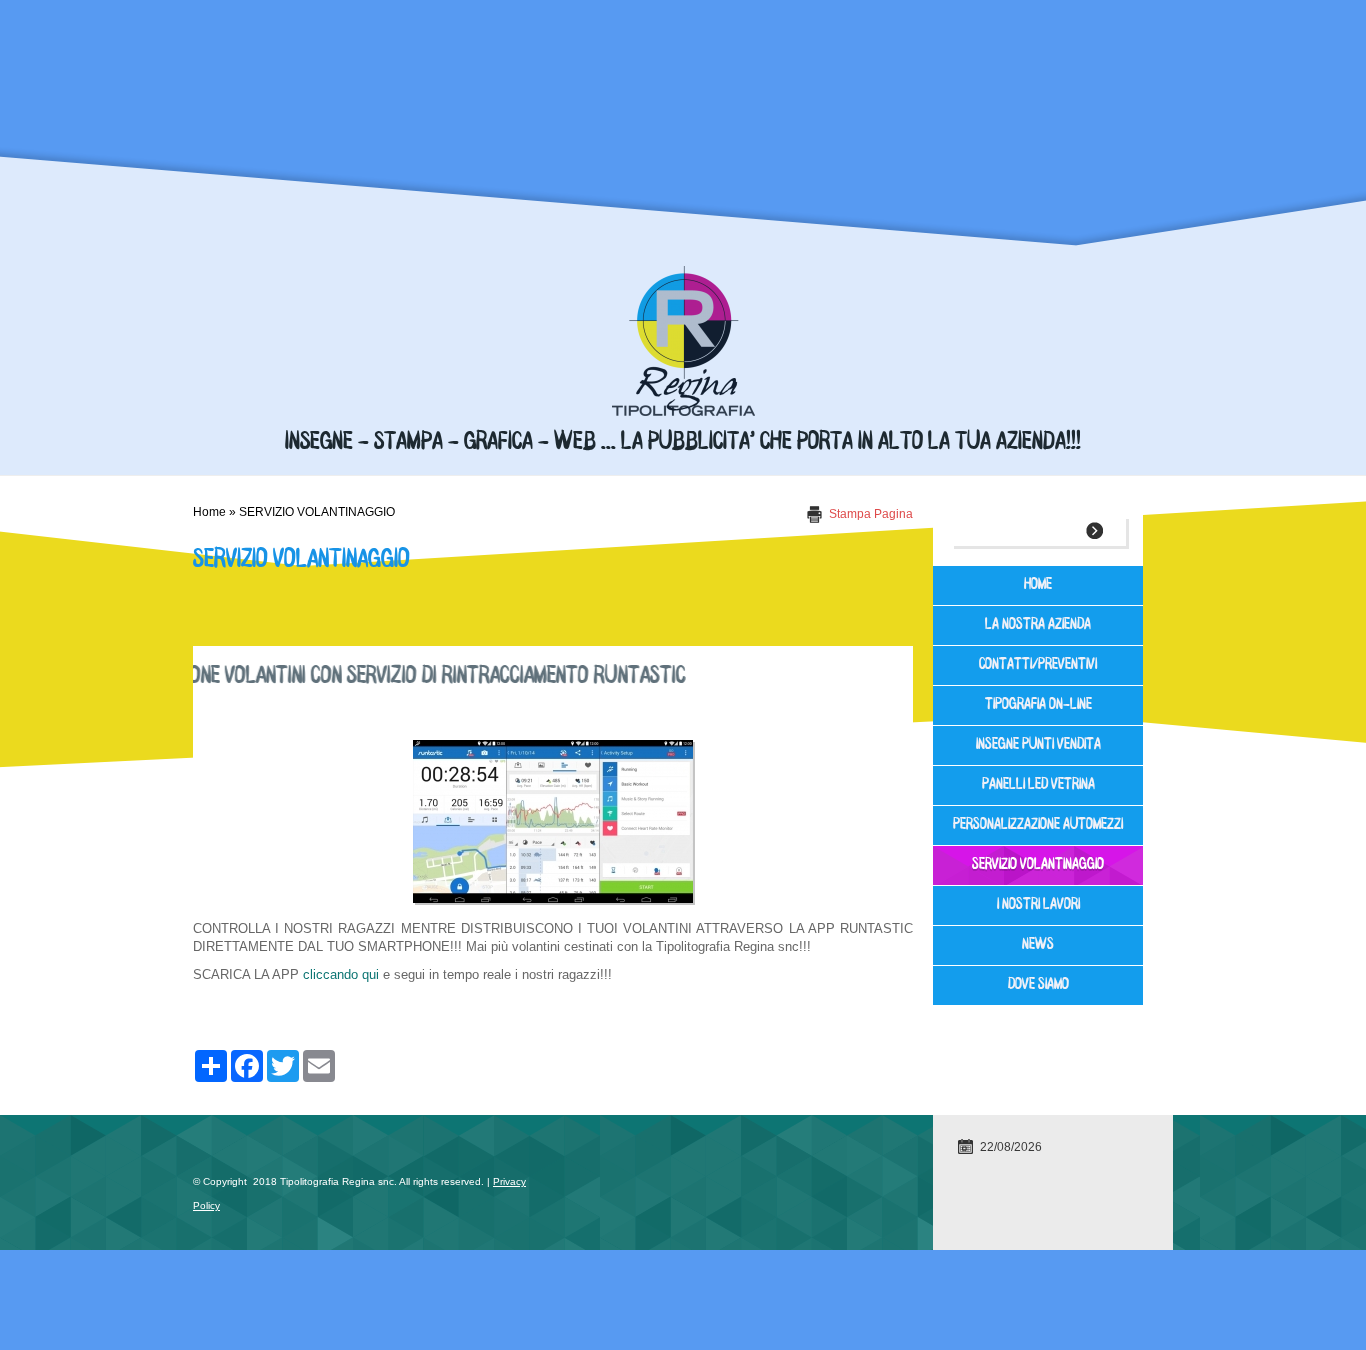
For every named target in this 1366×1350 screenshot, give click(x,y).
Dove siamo (1038, 985)
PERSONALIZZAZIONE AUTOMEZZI (1038, 825)
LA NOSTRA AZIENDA (1038, 625)
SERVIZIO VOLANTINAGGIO (1038, 865)
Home (209, 512)
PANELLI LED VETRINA (1038, 785)
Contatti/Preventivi (1038, 665)
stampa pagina (871, 514)
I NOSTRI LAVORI (1038, 905)
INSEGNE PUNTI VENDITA (1038, 745)
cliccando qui (341, 974)
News (1038, 945)
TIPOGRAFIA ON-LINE (1038, 705)
